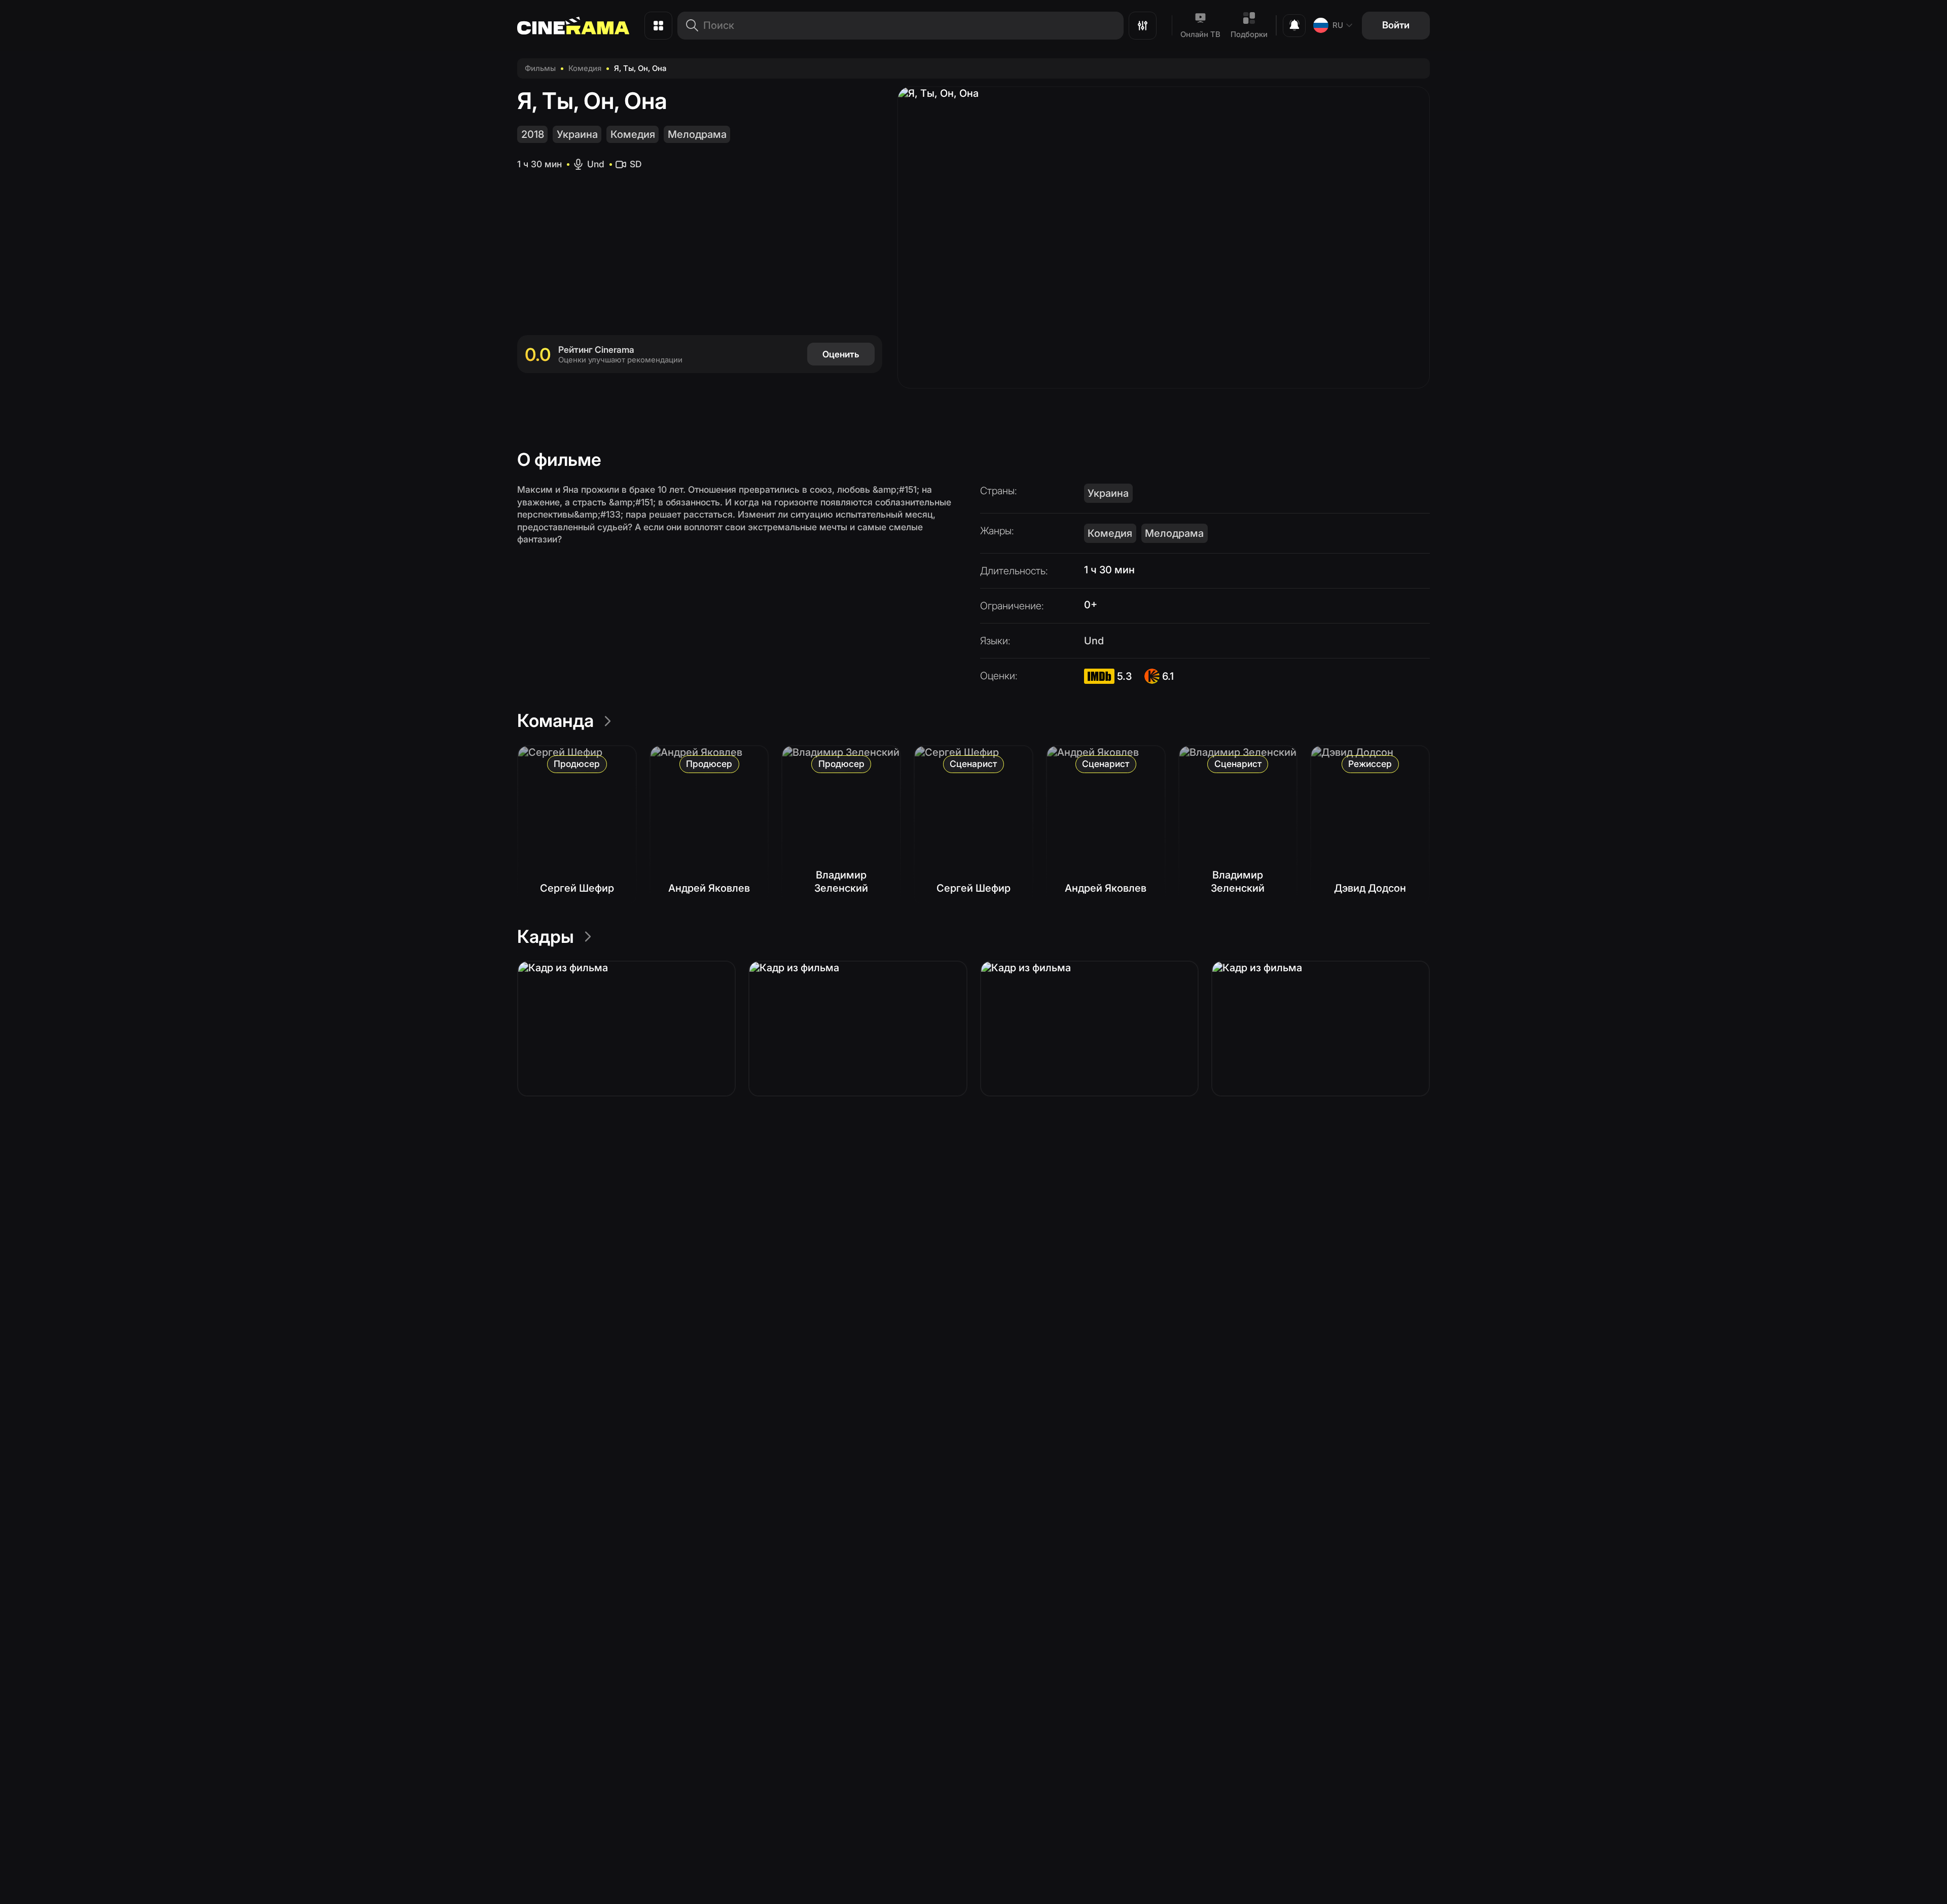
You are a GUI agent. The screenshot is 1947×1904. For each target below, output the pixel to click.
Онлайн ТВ (1200, 34)
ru (1338, 25)
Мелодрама (697, 134)
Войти (1396, 25)
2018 (533, 134)
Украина (577, 134)
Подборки (1249, 34)
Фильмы (540, 68)
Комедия (585, 68)
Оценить (841, 354)
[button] (626, 1029)
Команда (555, 720)
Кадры (546, 936)
